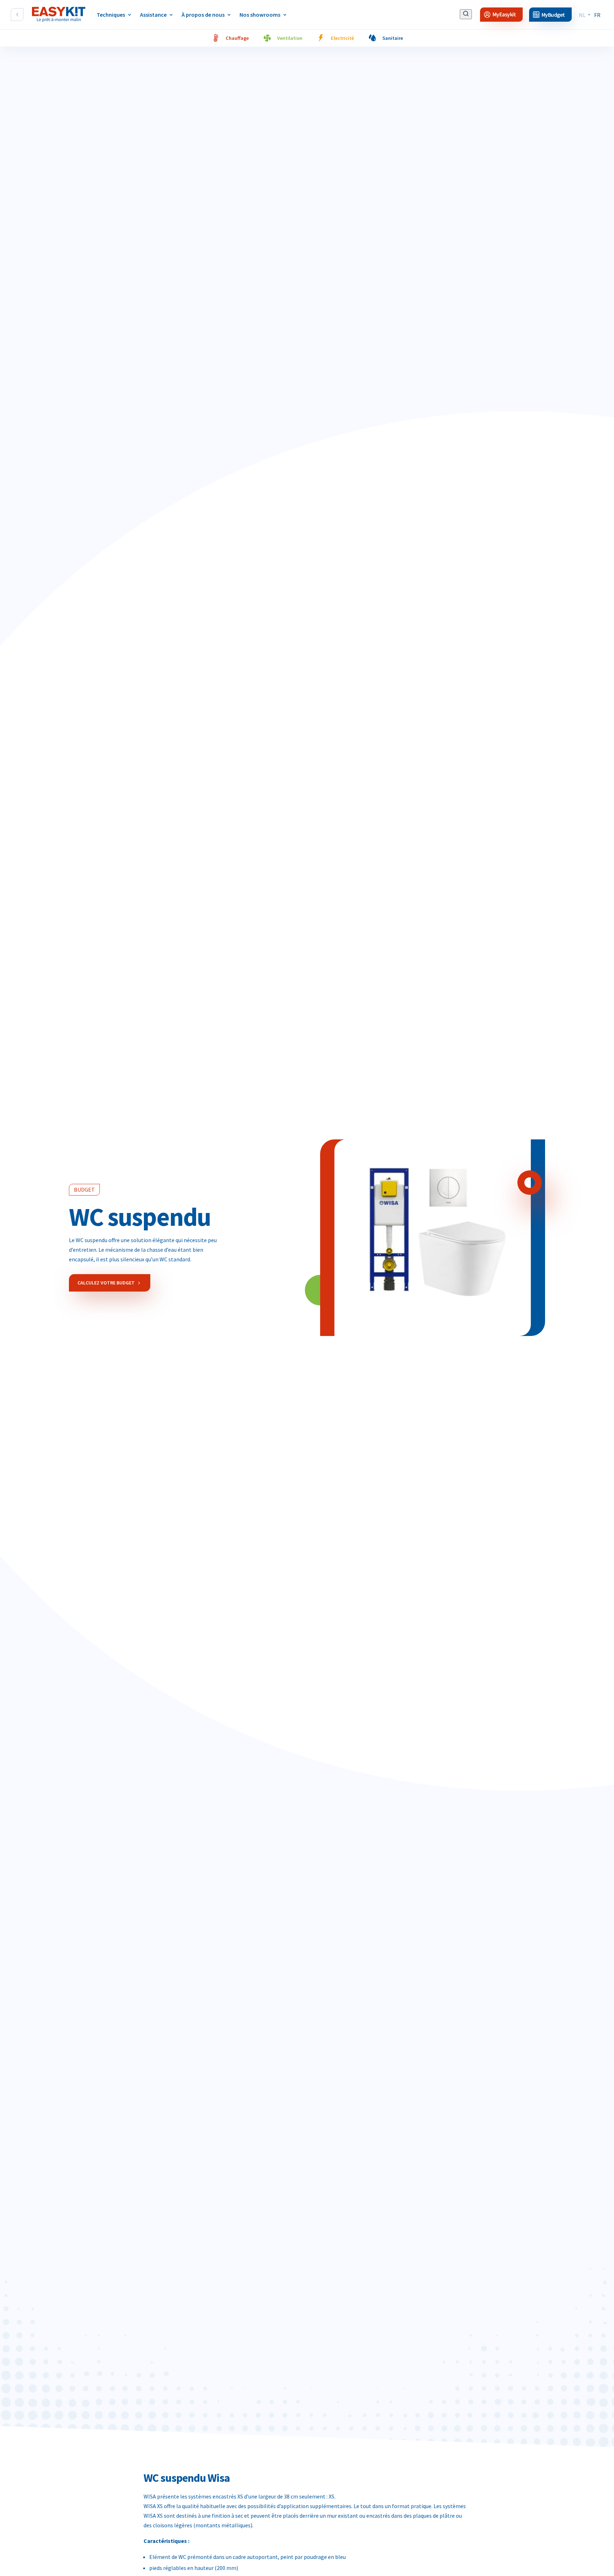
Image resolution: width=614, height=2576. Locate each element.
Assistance (153, 15)
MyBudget (553, 15)
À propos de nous (203, 15)
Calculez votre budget (106, 1283)
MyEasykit (504, 15)
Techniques (111, 15)
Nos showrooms (260, 15)
